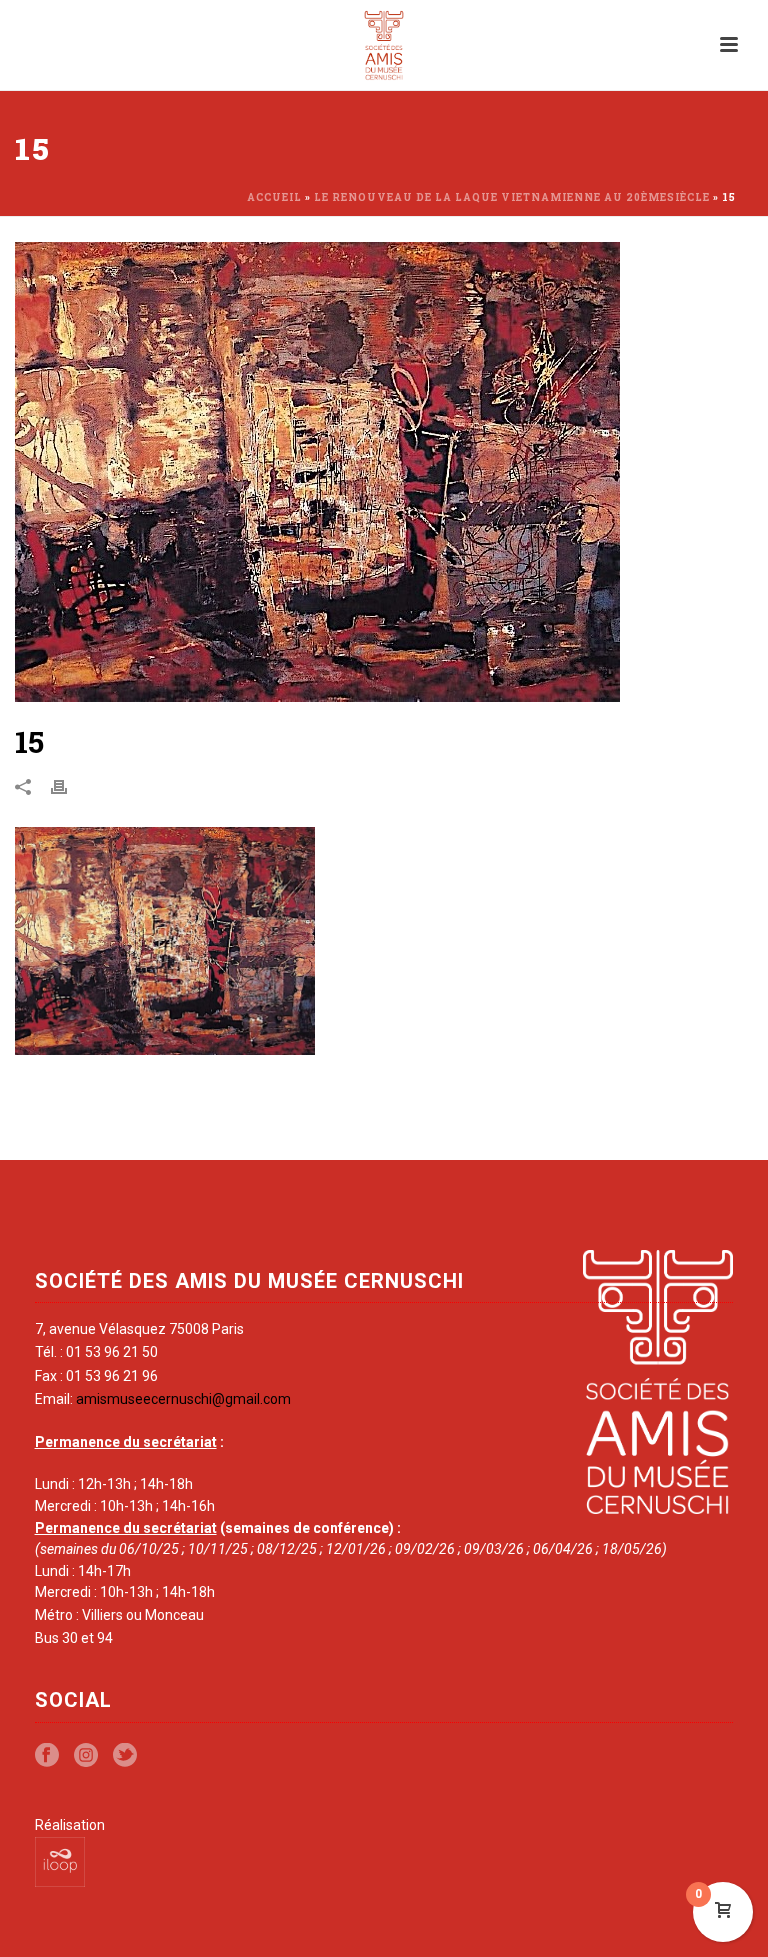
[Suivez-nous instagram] (86, 1756)
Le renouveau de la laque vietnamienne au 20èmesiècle (512, 197)
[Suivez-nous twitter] (125, 1756)
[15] (384, 472)
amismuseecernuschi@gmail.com (183, 1399)
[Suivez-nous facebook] (47, 1756)
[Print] (69, 786)
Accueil (274, 197)
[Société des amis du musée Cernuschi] (384, 45)
